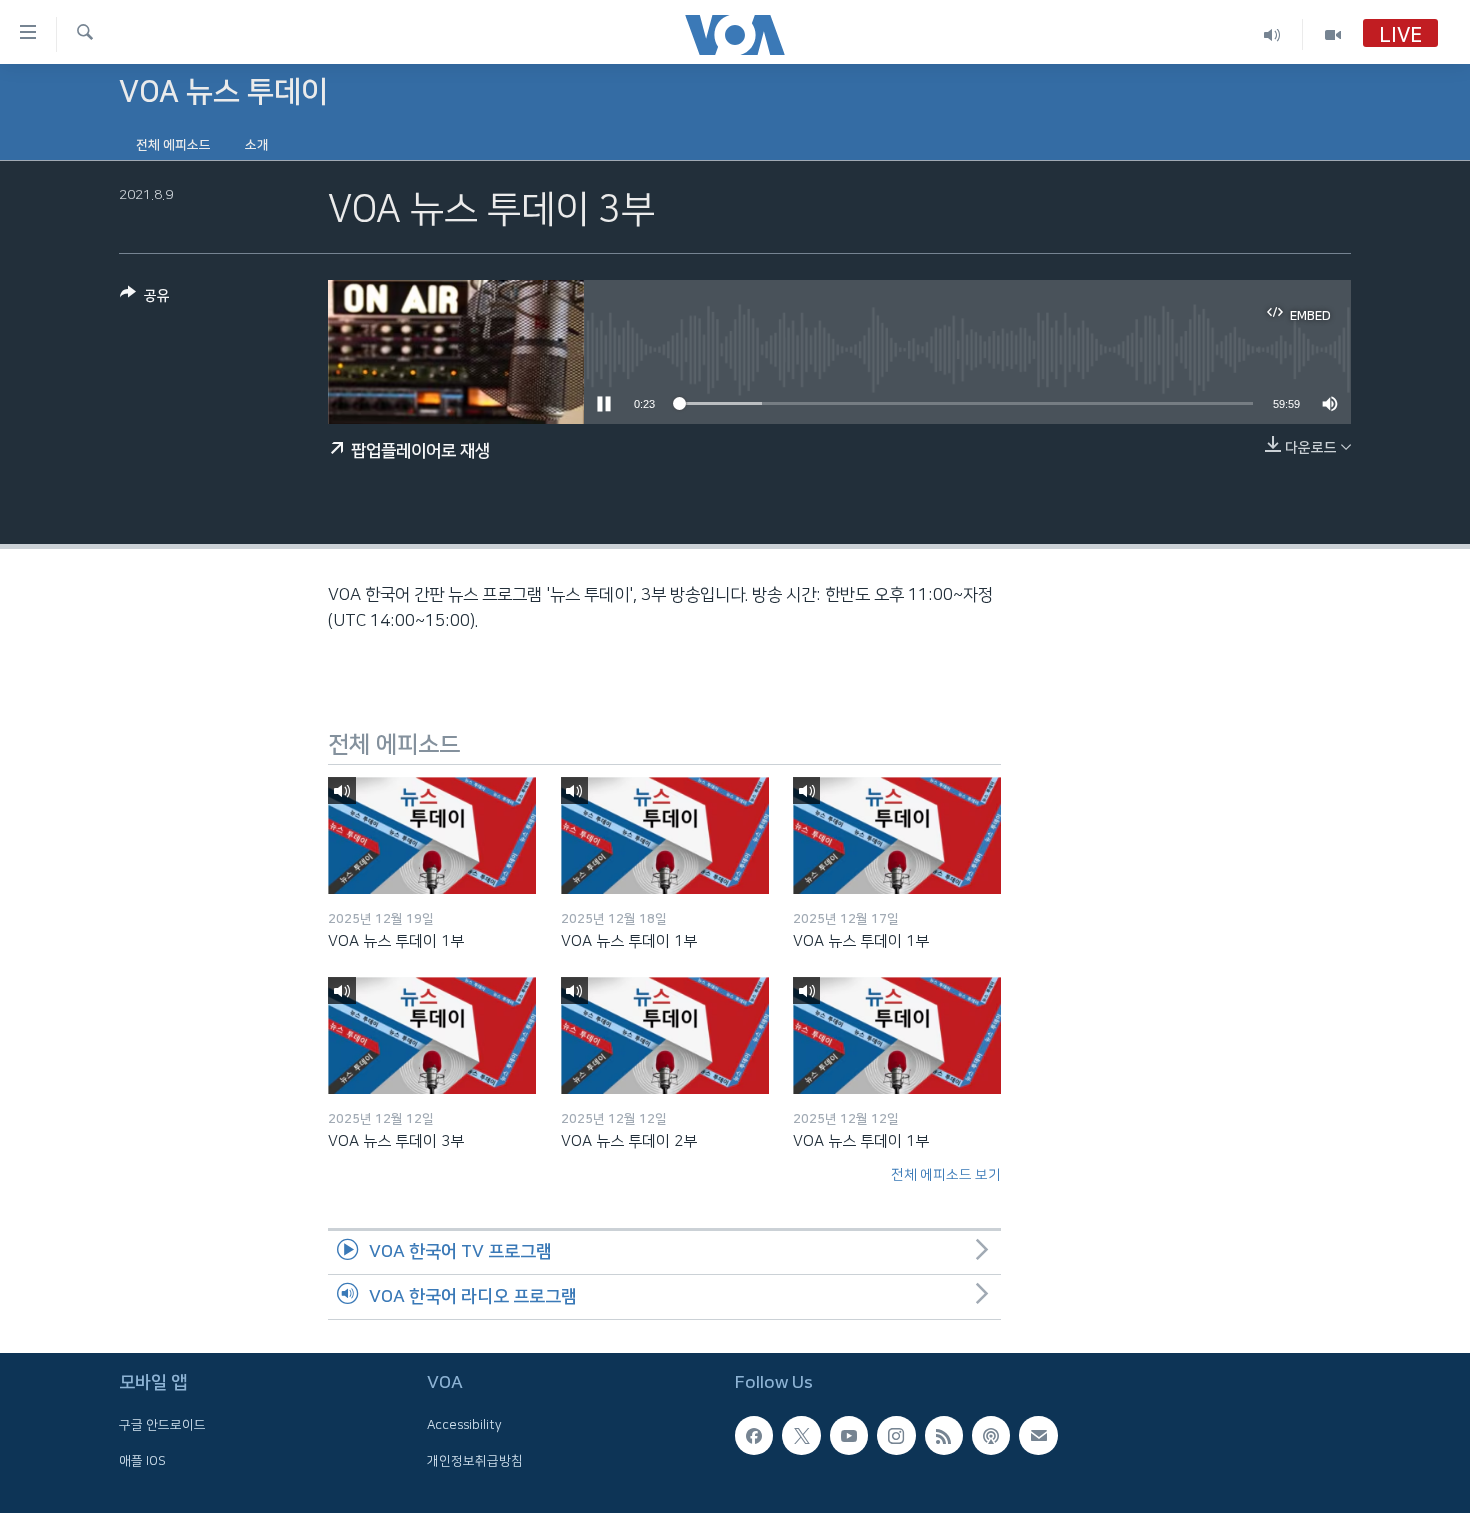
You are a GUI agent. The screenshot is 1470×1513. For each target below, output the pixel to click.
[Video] (1333, 34)
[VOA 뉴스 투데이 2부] (665, 1035)
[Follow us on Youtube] (849, 1435)
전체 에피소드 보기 (946, 1175)
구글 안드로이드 (162, 1425)
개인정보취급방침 (475, 1461)
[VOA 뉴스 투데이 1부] (432, 835)
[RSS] (944, 1435)
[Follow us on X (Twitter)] (801, 1435)
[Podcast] (991, 1435)
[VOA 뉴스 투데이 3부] (432, 1035)
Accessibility (464, 1425)
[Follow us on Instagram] (896, 1435)
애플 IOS (142, 1461)
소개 (257, 145)
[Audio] (1272, 34)
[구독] (1038, 1435)
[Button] (145, 299)
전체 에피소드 (173, 145)
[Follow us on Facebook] (754, 1435)
